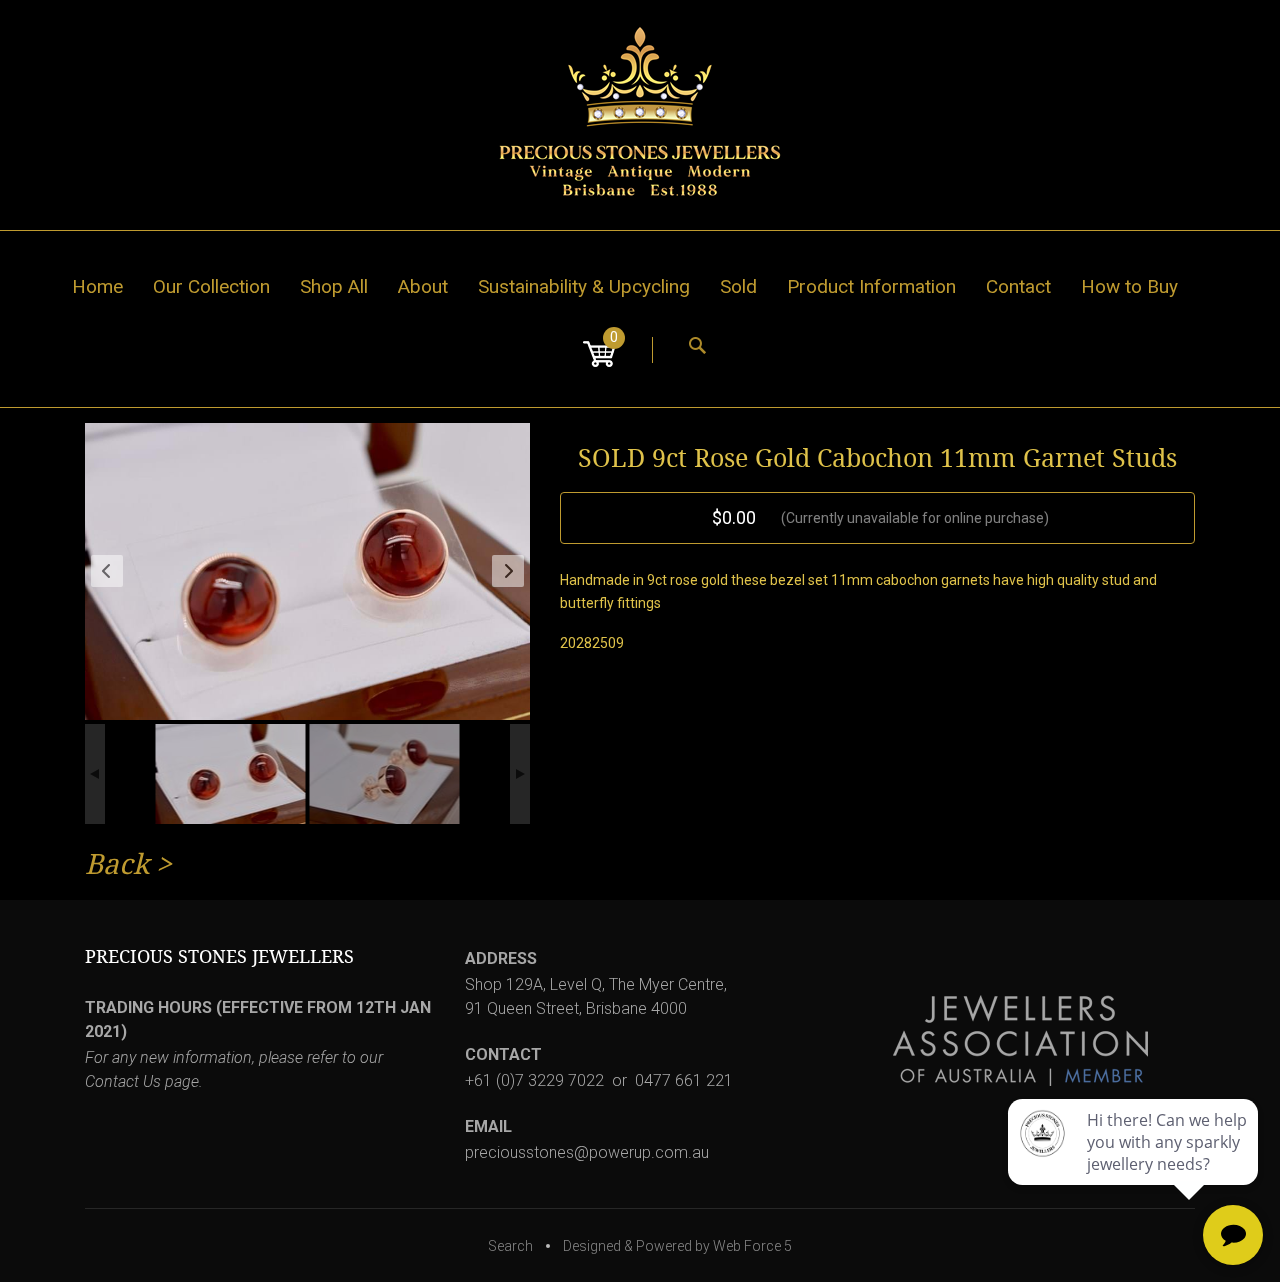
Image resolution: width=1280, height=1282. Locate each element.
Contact (1018, 286)
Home (97, 286)
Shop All (334, 286)
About (423, 286)
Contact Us (123, 1081)
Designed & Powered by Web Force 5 (677, 1246)
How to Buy (1129, 286)
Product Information (871, 286)
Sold (738, 286)
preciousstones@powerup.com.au (587, 1152)
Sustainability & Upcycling (584, 286)
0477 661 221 (684, 1080)
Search (510, 1246)
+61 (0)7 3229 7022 (534, 1080)
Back (117, 864)
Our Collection (211, 286)
